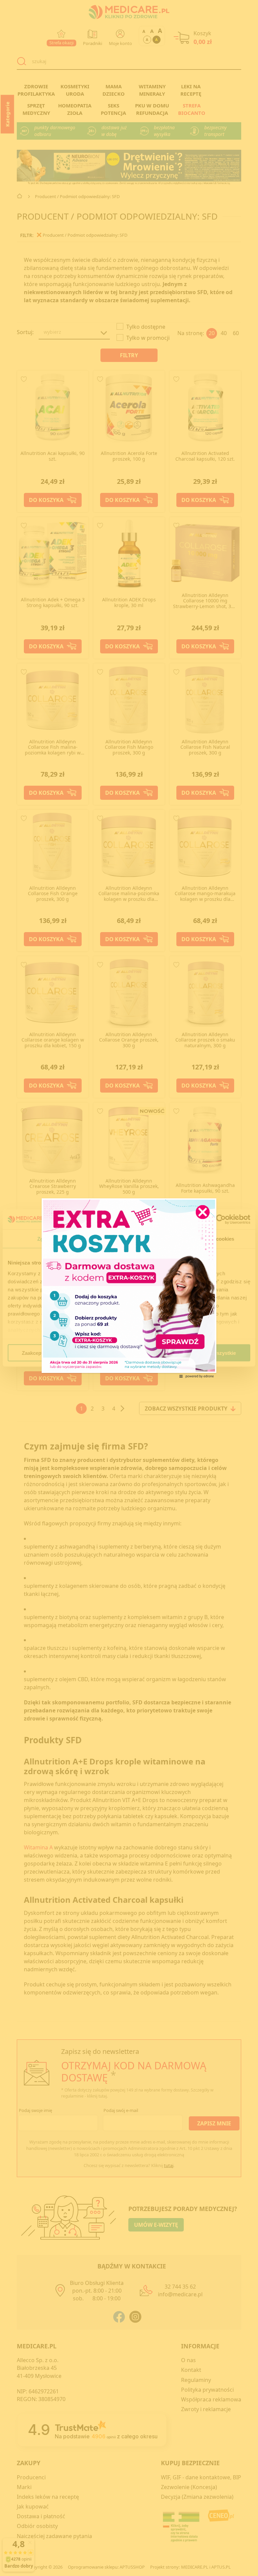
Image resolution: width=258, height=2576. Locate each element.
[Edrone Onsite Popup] (129, 1288)
